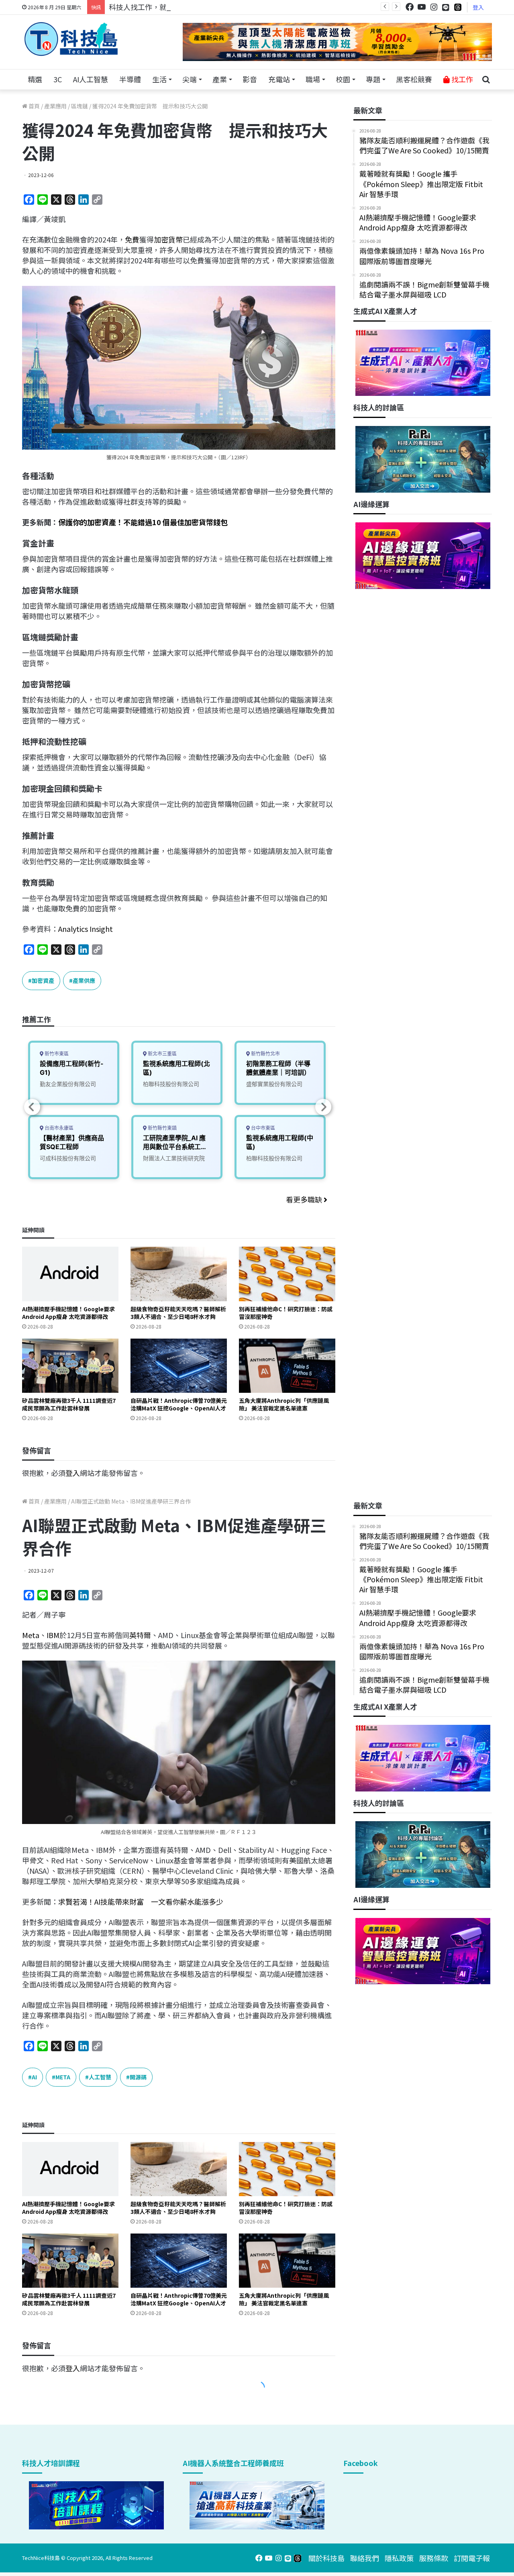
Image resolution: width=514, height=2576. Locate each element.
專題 (373, 79)
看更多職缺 (305, 1199)
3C (58, 79)
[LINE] (446, 7)
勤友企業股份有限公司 (68, 1084)
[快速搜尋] (486, 79)
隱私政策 (399, 2558)
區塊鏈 (80, 106)
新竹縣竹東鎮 (162, 1128)
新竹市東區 (56, 1054)
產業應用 (55, 106)
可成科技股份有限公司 (68, 1158)
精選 (35, 79)
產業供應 (84, 980)
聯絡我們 (365, 2558)
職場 (313, 79)
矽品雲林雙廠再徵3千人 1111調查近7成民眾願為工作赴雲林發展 (69, 1404)
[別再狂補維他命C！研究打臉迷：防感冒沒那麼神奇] (287, 1274)
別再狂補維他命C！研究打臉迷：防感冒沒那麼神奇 (286, 1313)
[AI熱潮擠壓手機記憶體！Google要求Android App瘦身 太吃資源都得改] (70, 1274)
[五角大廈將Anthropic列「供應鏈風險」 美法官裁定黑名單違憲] (287, 1366)
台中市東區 (262, 1128)
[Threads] (458, 7)
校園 (343, 79)
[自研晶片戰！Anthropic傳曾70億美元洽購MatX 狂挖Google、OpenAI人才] (179, 1366)
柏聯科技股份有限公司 (171, 1084)
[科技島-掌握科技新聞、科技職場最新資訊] (71, 39)
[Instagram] (434, 7)
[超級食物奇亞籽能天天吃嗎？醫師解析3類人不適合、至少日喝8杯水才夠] (179, 1274)
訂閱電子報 (472, 2558)
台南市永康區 (58, 1128)
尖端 (190, 79)
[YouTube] (422, 7)
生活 (159, 79)
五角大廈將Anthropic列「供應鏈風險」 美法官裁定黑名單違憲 (284, 1404)
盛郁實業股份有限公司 (274, 1084)
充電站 (279, 79)
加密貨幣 (168, 239)
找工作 (461, 79)
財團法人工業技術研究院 (174, 1158)
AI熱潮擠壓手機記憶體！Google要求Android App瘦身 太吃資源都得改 (68, 1313)
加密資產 (43, 980)
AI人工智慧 (91, 79)
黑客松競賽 (414, 79)
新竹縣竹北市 (265, 1054)
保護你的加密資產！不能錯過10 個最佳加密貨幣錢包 (143, 522)
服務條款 (434, 2558)
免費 (132, 239)
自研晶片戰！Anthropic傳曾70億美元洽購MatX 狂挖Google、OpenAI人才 (179, 1404)
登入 (478, 7)
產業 (220, 79)
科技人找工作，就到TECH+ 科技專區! (169, 7)
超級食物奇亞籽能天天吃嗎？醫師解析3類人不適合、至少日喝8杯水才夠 (178, 1313)
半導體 (130, 79)
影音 (250, 79)
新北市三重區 (162, 1054)
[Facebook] (410, 7)
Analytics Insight (86, 929)
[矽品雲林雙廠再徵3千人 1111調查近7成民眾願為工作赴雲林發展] (70, 1366)
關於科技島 (326, 2558)
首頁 (34, 106)
